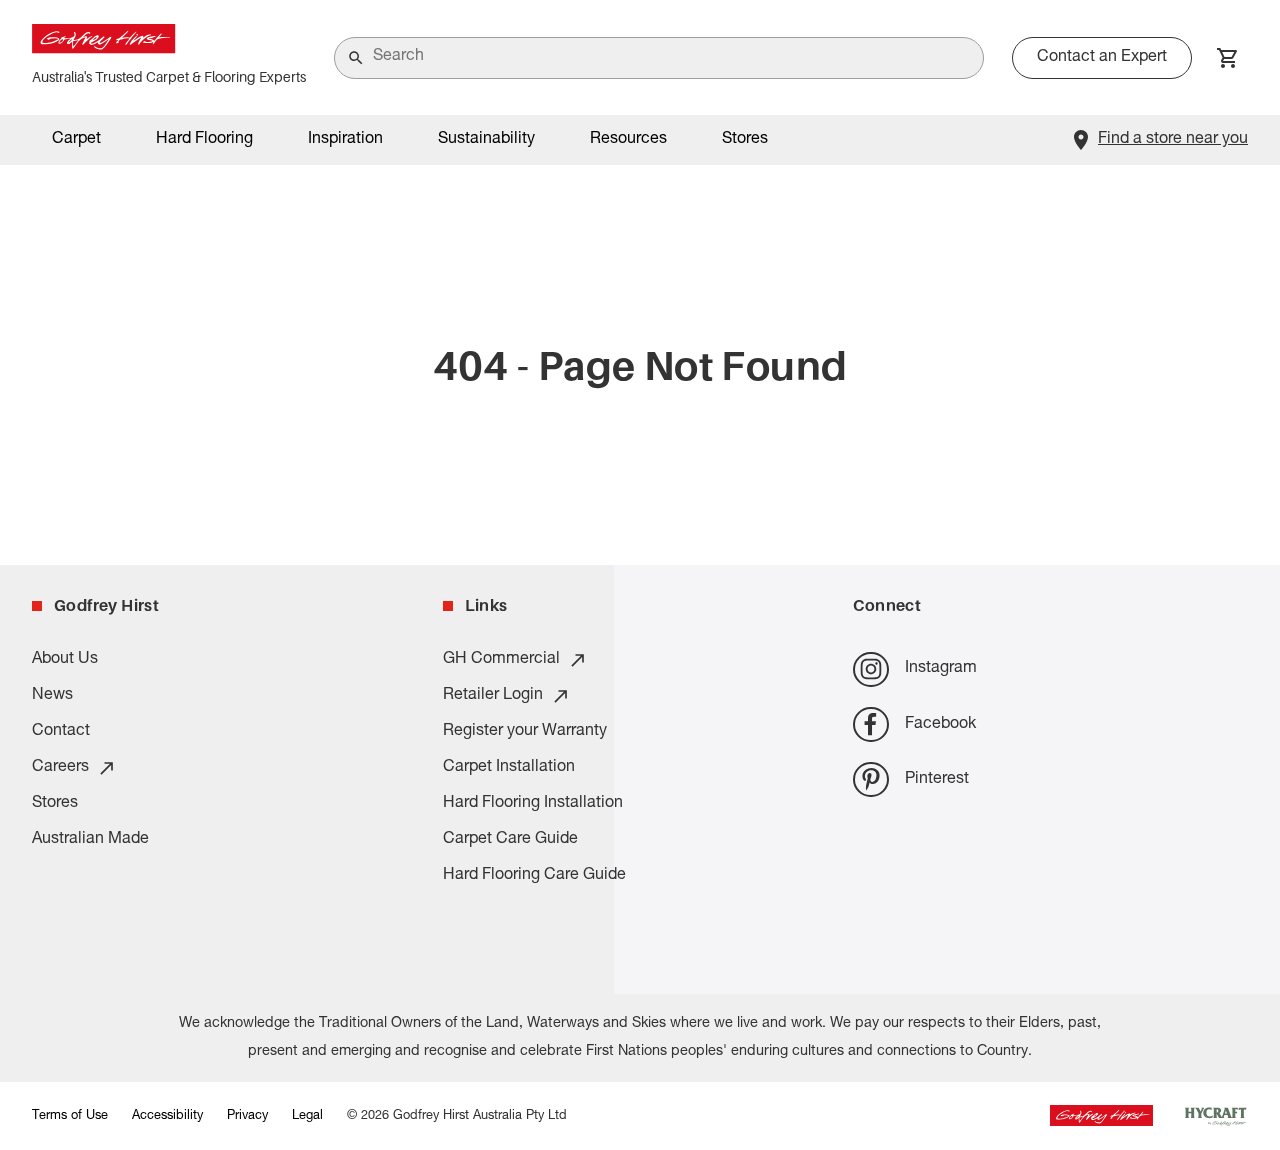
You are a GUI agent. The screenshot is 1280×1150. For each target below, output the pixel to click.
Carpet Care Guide (510, 840)
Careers (60, 768)
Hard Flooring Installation (533, 804)
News (52, 696)
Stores (745, 140)
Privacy (247, 1116)
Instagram (941, 669)
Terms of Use (70, 1116)
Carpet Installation (509, 768)
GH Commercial (501, 660)
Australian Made (90, 840)
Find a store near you (1173, 140)
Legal (307, 1116)
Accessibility (167, 1116)
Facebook (940, 725)
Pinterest (937, 780)
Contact (61, 732)
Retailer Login (493, 696)
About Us (65, 660)
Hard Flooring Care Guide (534, 876)
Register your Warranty (525, 732)
